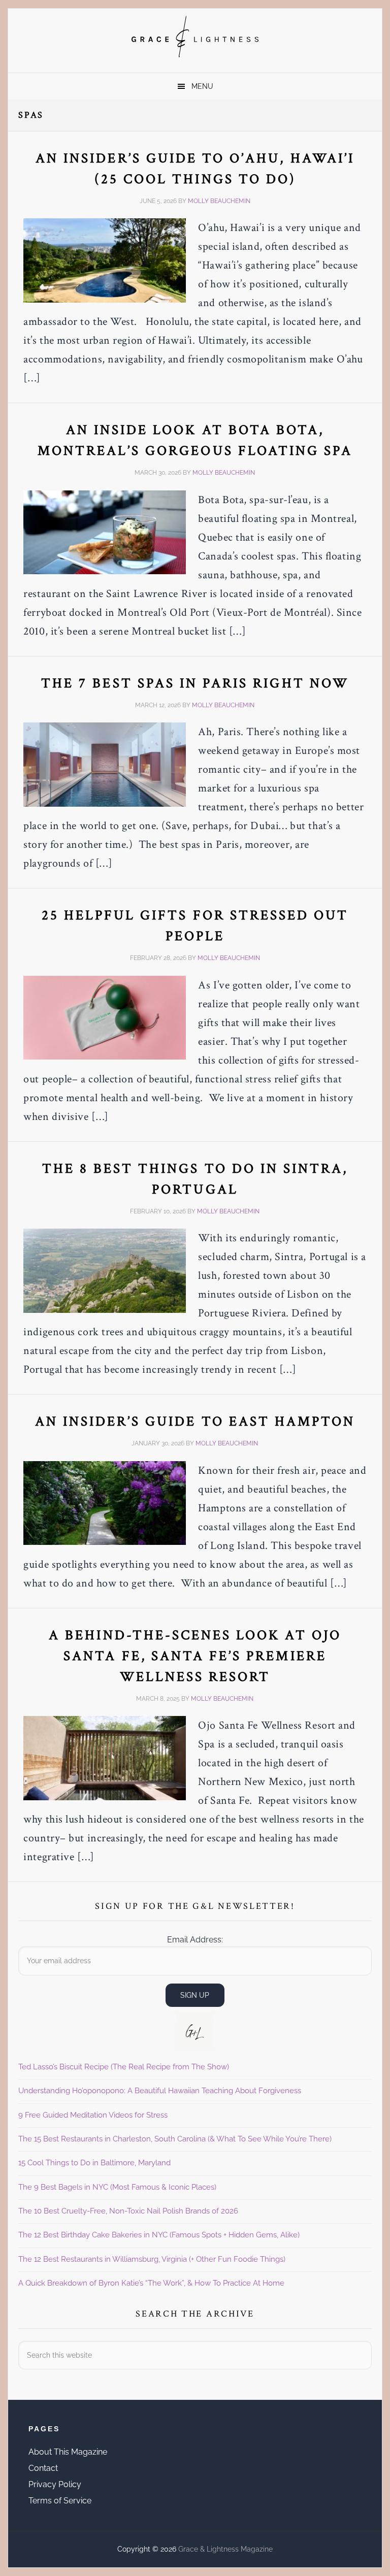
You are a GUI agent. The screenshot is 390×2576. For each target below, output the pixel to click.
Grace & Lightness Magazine (195, 37)
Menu (202, 86)
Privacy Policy (55, 2484)
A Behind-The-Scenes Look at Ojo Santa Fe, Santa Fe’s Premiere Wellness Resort (195, 1656)
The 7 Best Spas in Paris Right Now (195, 683)
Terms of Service (60, 2501)
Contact (43, 2468)
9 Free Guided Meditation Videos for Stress (93, 2115)
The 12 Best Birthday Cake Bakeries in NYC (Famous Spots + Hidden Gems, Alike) (159, 2235)
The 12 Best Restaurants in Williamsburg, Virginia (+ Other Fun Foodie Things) (152, 2259)
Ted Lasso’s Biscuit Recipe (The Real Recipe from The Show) (124, 2067)
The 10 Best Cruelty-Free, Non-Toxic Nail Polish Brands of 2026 (128, 2211)
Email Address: (195, 1940)
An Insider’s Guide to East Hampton (195, 1421)
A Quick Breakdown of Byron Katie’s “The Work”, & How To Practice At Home (151, 2283)
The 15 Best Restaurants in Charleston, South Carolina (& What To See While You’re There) (175, 2139)
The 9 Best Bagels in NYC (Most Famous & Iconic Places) (117, 2187)
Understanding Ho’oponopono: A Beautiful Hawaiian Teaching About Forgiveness (160, 2091)
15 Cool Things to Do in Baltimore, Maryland (94, 2163)
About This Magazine (68, 2452)
